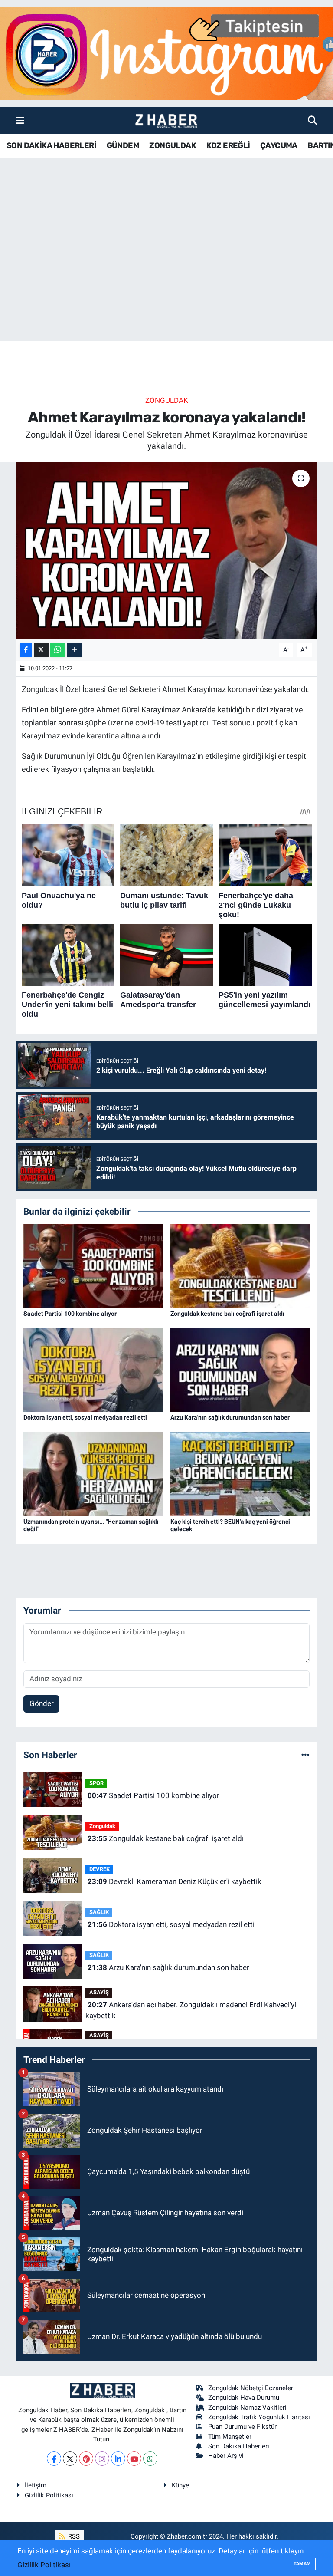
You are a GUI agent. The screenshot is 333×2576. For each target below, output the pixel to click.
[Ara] (312, 120)
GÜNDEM (123, 145)
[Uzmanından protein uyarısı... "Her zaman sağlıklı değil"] (93, 1473)
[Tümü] (305, 1755)
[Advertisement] (166, 273)
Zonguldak (167, 400)
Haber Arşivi (226, 2456)
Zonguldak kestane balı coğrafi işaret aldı (227, 1314)
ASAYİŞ (99, 1992)
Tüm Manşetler (230, 2437)
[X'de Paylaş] (41, 650)
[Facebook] (54, 2459)
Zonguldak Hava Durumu (244, 2398)
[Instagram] (102, 2459)
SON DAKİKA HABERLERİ (51, 145)
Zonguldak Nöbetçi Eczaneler (251, 2388)
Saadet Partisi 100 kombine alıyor (70, 1314)
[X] (70, 2459)
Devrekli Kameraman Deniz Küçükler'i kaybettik (175, 1881)
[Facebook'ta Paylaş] (26, 650)
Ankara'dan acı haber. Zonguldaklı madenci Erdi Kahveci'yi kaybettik (191, 2010)
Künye (180, 2485)
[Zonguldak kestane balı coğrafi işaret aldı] (240, 1265)
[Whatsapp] (150, 2459)
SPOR (96, 1783)
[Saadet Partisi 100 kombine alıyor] (93, 1265)
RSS (73, 2536)
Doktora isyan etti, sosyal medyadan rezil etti (85, 1417)
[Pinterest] (86, 2459)
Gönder (42, 1703)
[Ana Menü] (20, 120)
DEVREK (100, 1869)
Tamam (302, 2564)
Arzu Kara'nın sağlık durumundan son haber (230, 1417)
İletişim (36, 2485)
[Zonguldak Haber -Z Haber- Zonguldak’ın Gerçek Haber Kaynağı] (166, 121)
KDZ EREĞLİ (228, 145)
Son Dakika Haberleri (239, 2446)
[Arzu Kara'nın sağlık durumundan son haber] (240, 1370)
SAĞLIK (99, 1912)
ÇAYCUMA (279, 145)
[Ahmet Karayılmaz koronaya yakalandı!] (167, 551)
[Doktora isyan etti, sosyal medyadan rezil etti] (93, 1370)
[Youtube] (134, 2459)
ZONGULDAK (173, 145)
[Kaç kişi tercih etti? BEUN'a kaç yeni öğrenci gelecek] (240, 1473)
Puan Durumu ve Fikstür (242, 2427)
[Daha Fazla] (74, 650)
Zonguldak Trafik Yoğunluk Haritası (259, 2417)
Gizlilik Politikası (49, 2495)
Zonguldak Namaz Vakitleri (247, 2408)
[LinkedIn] (118, 2459)
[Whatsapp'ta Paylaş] (58, 650)
